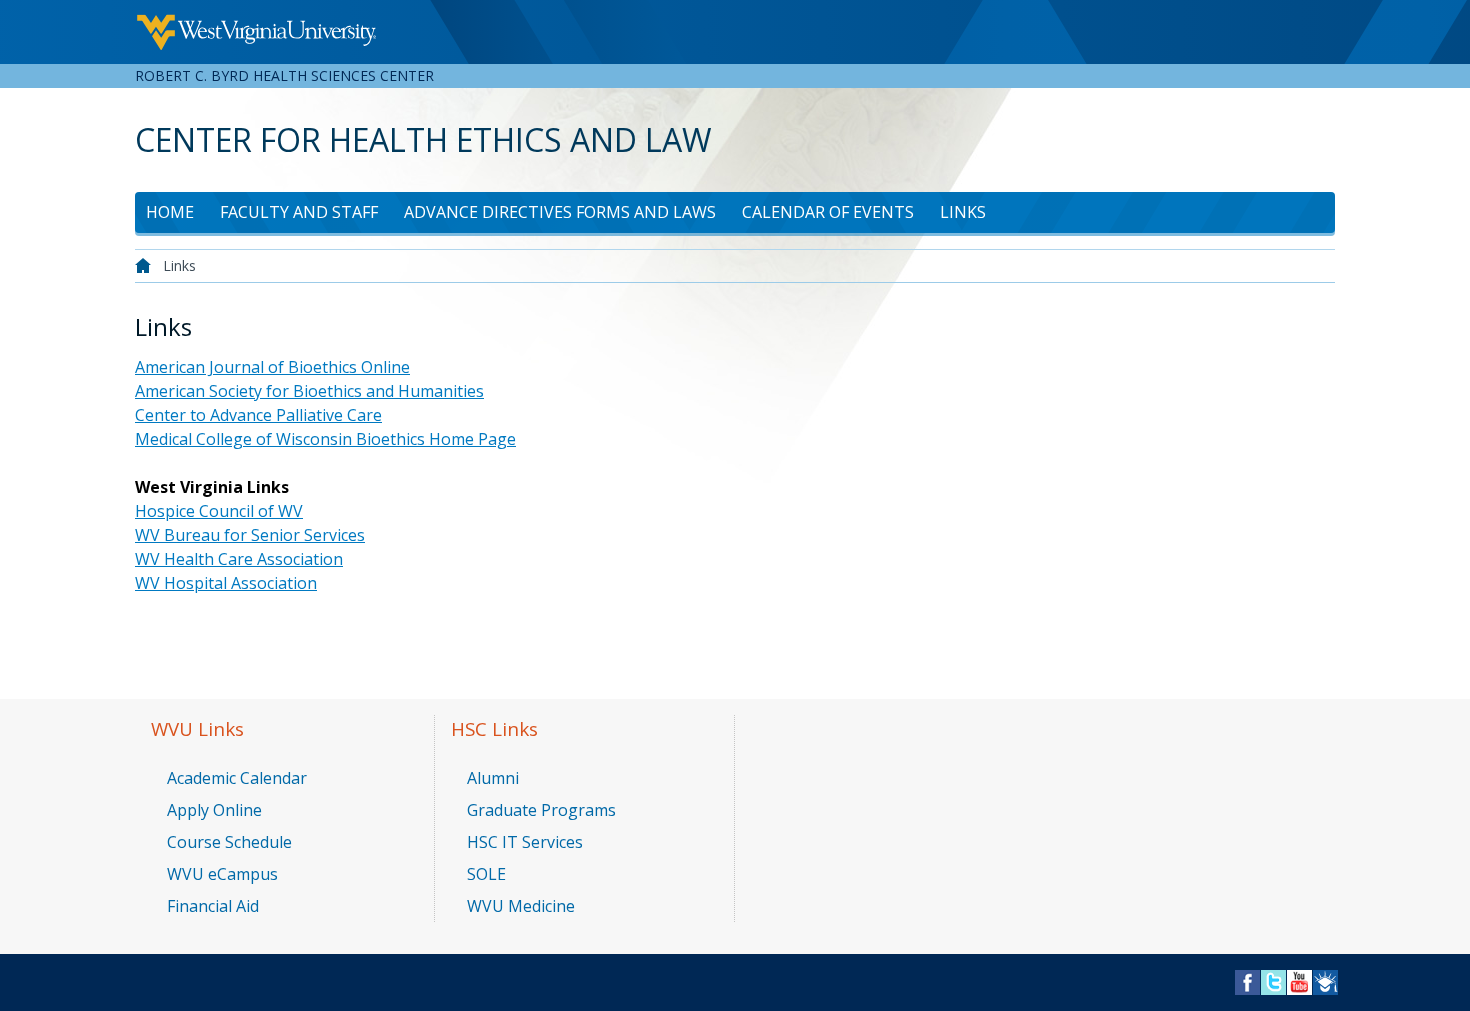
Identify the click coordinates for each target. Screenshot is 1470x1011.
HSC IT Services (525, 842)
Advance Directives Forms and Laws (560, 212)
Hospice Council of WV (219, 511)
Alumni (493, 778)
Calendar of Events (828, 212)
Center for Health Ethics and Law (423, 140)
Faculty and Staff (299, 212)
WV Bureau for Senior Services (250, 535)
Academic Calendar (237, 778)
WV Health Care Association (239, 559)
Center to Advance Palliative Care (258, 415)
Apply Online (214, 810)
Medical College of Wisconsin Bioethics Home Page (325, 439)
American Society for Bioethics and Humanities (309, 391)
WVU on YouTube (1299, 976)
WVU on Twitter (1273, 976)
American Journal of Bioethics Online (272, 367)
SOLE (486, 874)
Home (170, 212)
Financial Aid (213, 906)
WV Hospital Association (226, 583)
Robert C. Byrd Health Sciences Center (284, 75)
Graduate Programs (541, 810)
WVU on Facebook (1247, 976)
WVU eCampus (222, 874)
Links (963, 212)
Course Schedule (229, 842)
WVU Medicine (521, 906)
